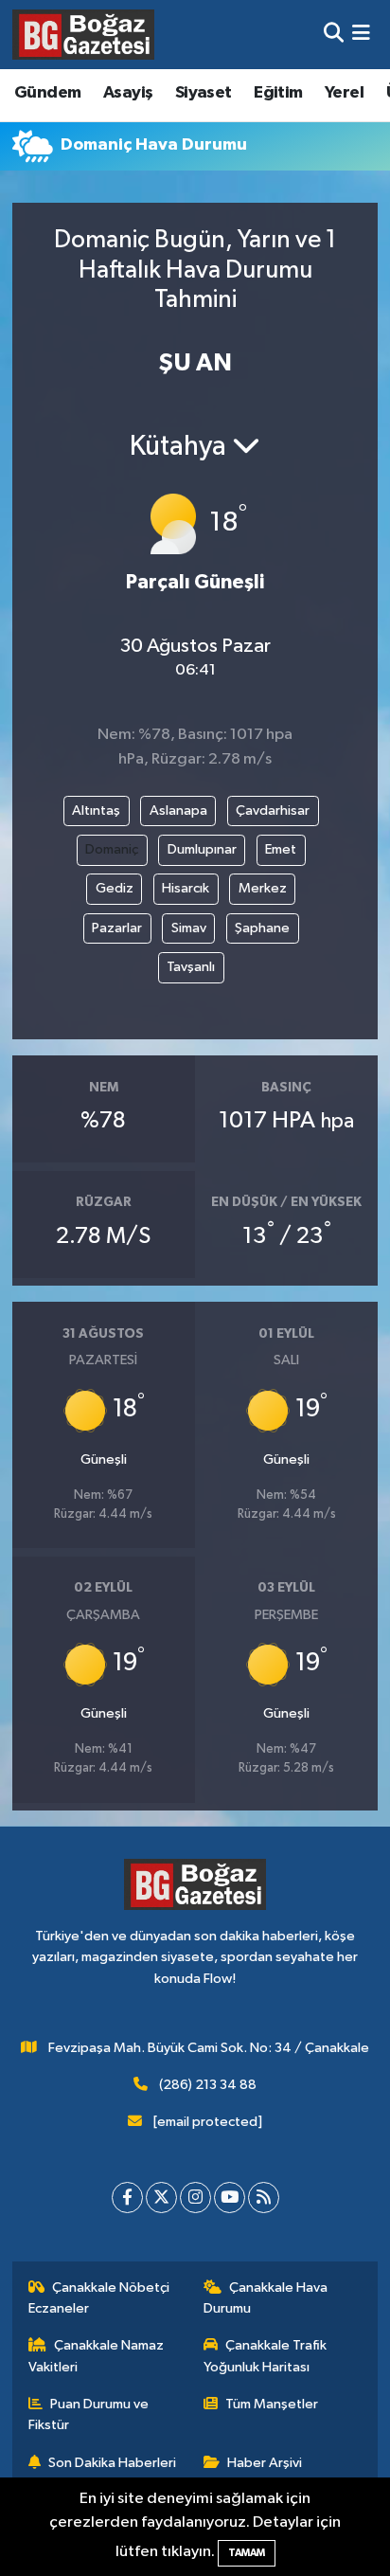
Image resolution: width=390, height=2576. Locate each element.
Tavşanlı (191, 967)
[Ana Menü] (361, 35)
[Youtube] (230, 2198)
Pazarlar (117, 928)
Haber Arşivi (265, 2463)
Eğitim (278, 93)
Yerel (344, 93)
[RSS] (264, 2198)
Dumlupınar (202, 849)
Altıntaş (96, 811)
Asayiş (128, 93)
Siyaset (204, 93)
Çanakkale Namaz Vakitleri (97, 2356)
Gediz (115, 888)
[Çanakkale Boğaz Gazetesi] (83, 34)
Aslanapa (178, 811)
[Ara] (334, 35)
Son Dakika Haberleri (112, 2463)
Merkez (263, 888)
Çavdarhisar (273, 811)
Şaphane (262, 928)
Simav (189, 928)
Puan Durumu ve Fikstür (89, 2414)
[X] (161, 2198)
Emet (281, 849)
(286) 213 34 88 (208, 2085)
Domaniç (112, 849)
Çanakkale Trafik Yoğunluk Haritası (266, 2356)
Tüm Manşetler (272, 2404)
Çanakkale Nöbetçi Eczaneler (99, 2298)
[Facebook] (127, 2198)
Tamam (247, 2553)
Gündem (47, 93)
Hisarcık (186, 888)
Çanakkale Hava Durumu (266, 2298)
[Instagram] (195, 2198)
